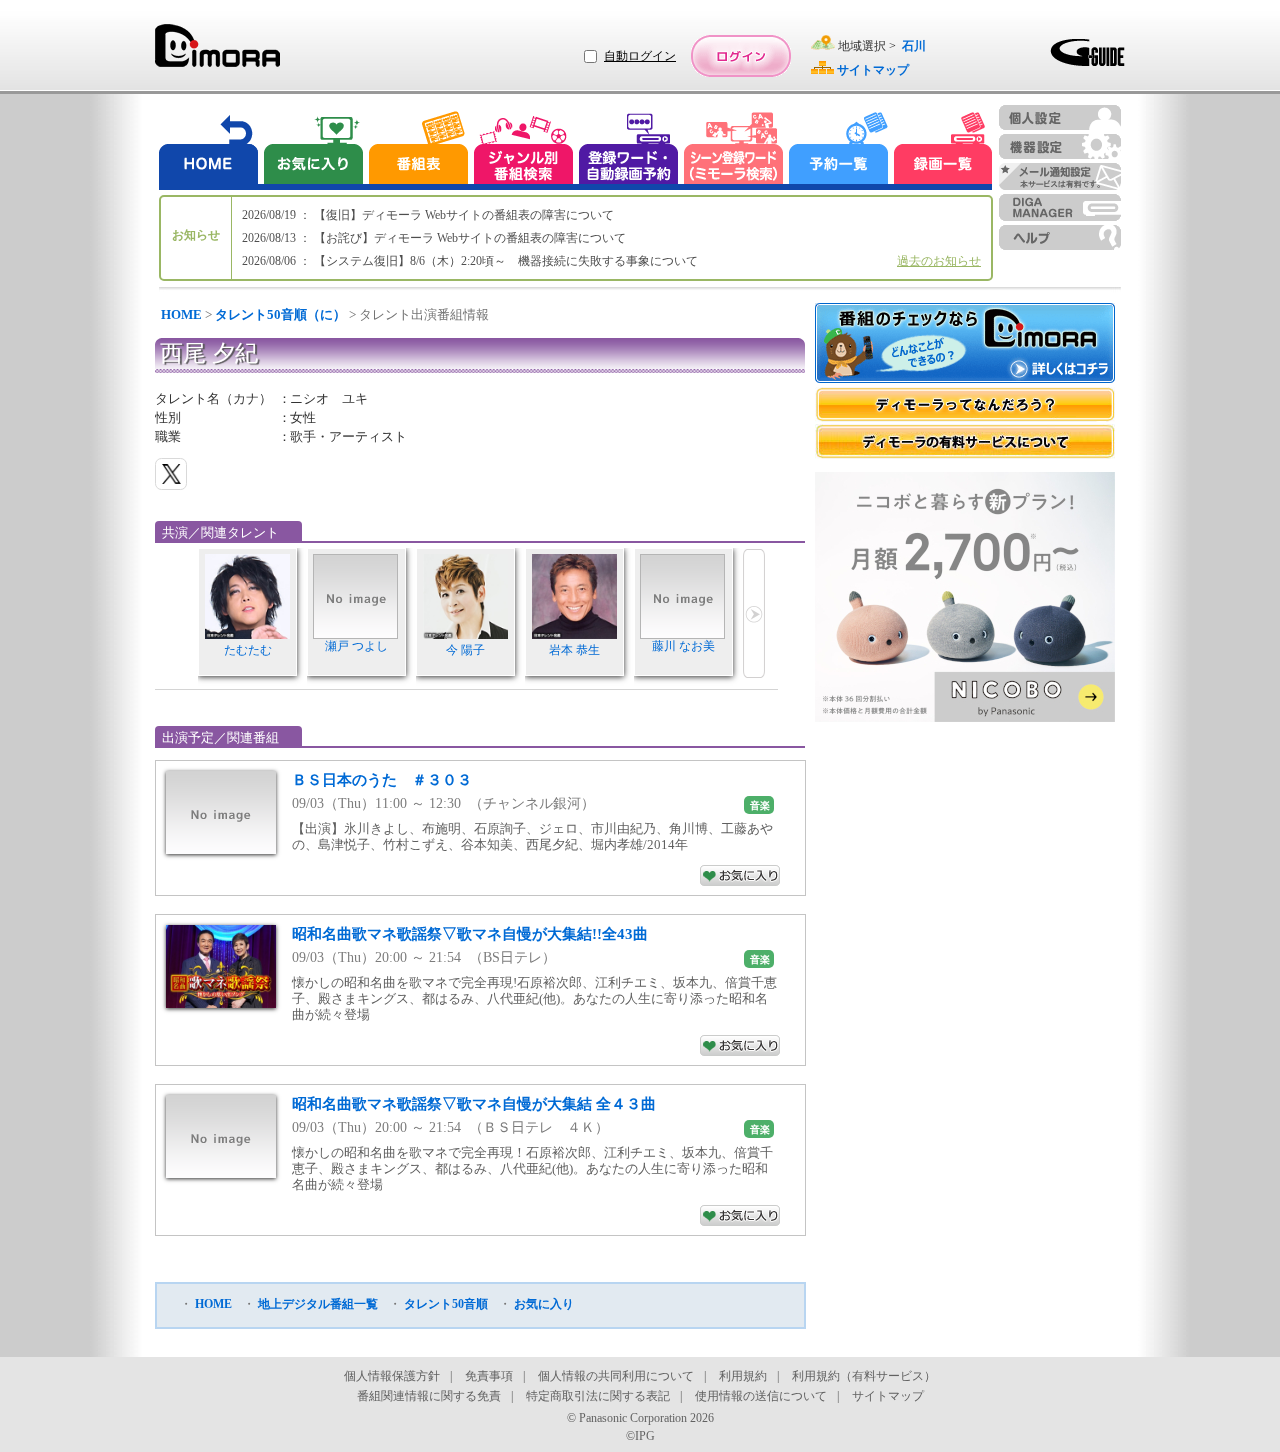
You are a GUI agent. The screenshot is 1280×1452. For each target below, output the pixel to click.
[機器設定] (1060, 146)
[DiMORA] (217, 52)
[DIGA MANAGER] (1060, 207)
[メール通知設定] (1060, 176)
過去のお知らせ (939, 261)
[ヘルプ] (1060, 237)
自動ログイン (640, 56)
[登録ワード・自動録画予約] (629, 150)
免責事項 (489, 1376)
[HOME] (209, 150)
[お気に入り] (312, 150)
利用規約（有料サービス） (864, 1376)
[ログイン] (741, 56)
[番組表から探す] (418, 150)
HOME (181, 314)
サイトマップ (888, 1396)
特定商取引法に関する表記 (598, 1396)
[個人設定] (1060, 117)
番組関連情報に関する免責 (429, 1396)
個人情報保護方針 (392, 1376)
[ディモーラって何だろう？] (965, 404)
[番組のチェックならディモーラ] (965, 345)
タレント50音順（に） (280, 314)
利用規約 (743, 1376)
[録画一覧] (943, 150)
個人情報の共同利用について (616, 1376)
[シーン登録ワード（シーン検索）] (734, 150)
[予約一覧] (839, 150)
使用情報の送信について (761, 1396)
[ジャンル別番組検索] (523, 150)
